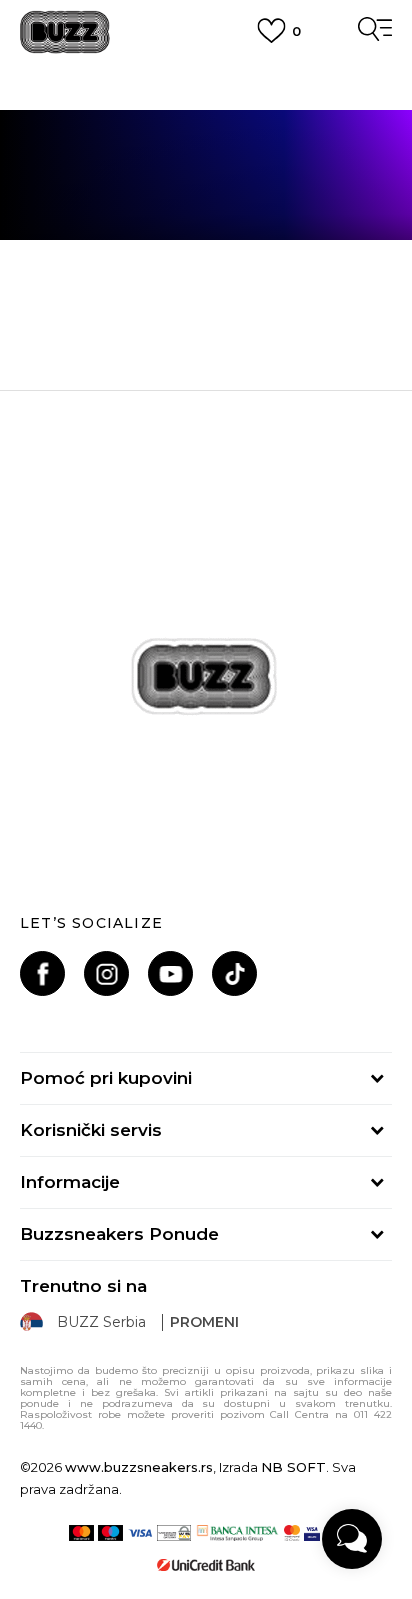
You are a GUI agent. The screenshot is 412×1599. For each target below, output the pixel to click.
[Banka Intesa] (237, 1533)
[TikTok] (234, 973)
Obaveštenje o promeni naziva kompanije (206, 70)
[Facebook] (42, 973)
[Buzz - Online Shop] (65, 32)
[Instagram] (106, 973)
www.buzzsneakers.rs (139, 1467)
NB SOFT (293, 1467)
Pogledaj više (206, 94)
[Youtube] (170, 973)
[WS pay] (174, 1533)
